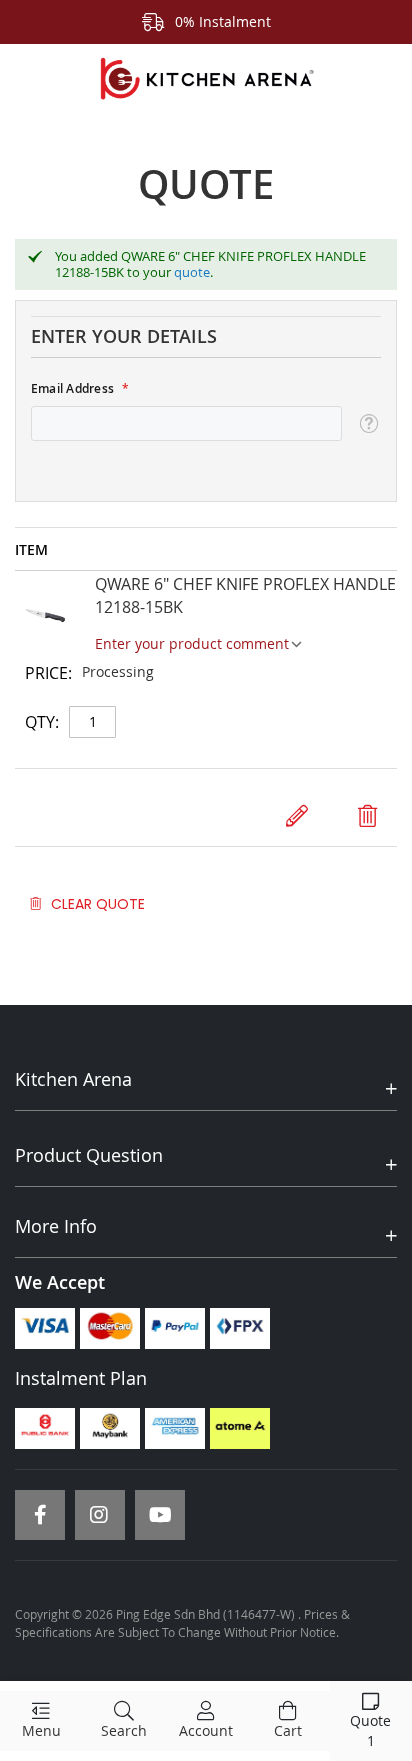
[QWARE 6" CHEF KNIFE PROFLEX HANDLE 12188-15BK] (45, 618)
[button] (368, 424)
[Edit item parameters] (297, 816)
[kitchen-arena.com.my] (206, 79)
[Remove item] (367, 816)
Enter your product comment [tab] (192, 643)
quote (192, 272)
